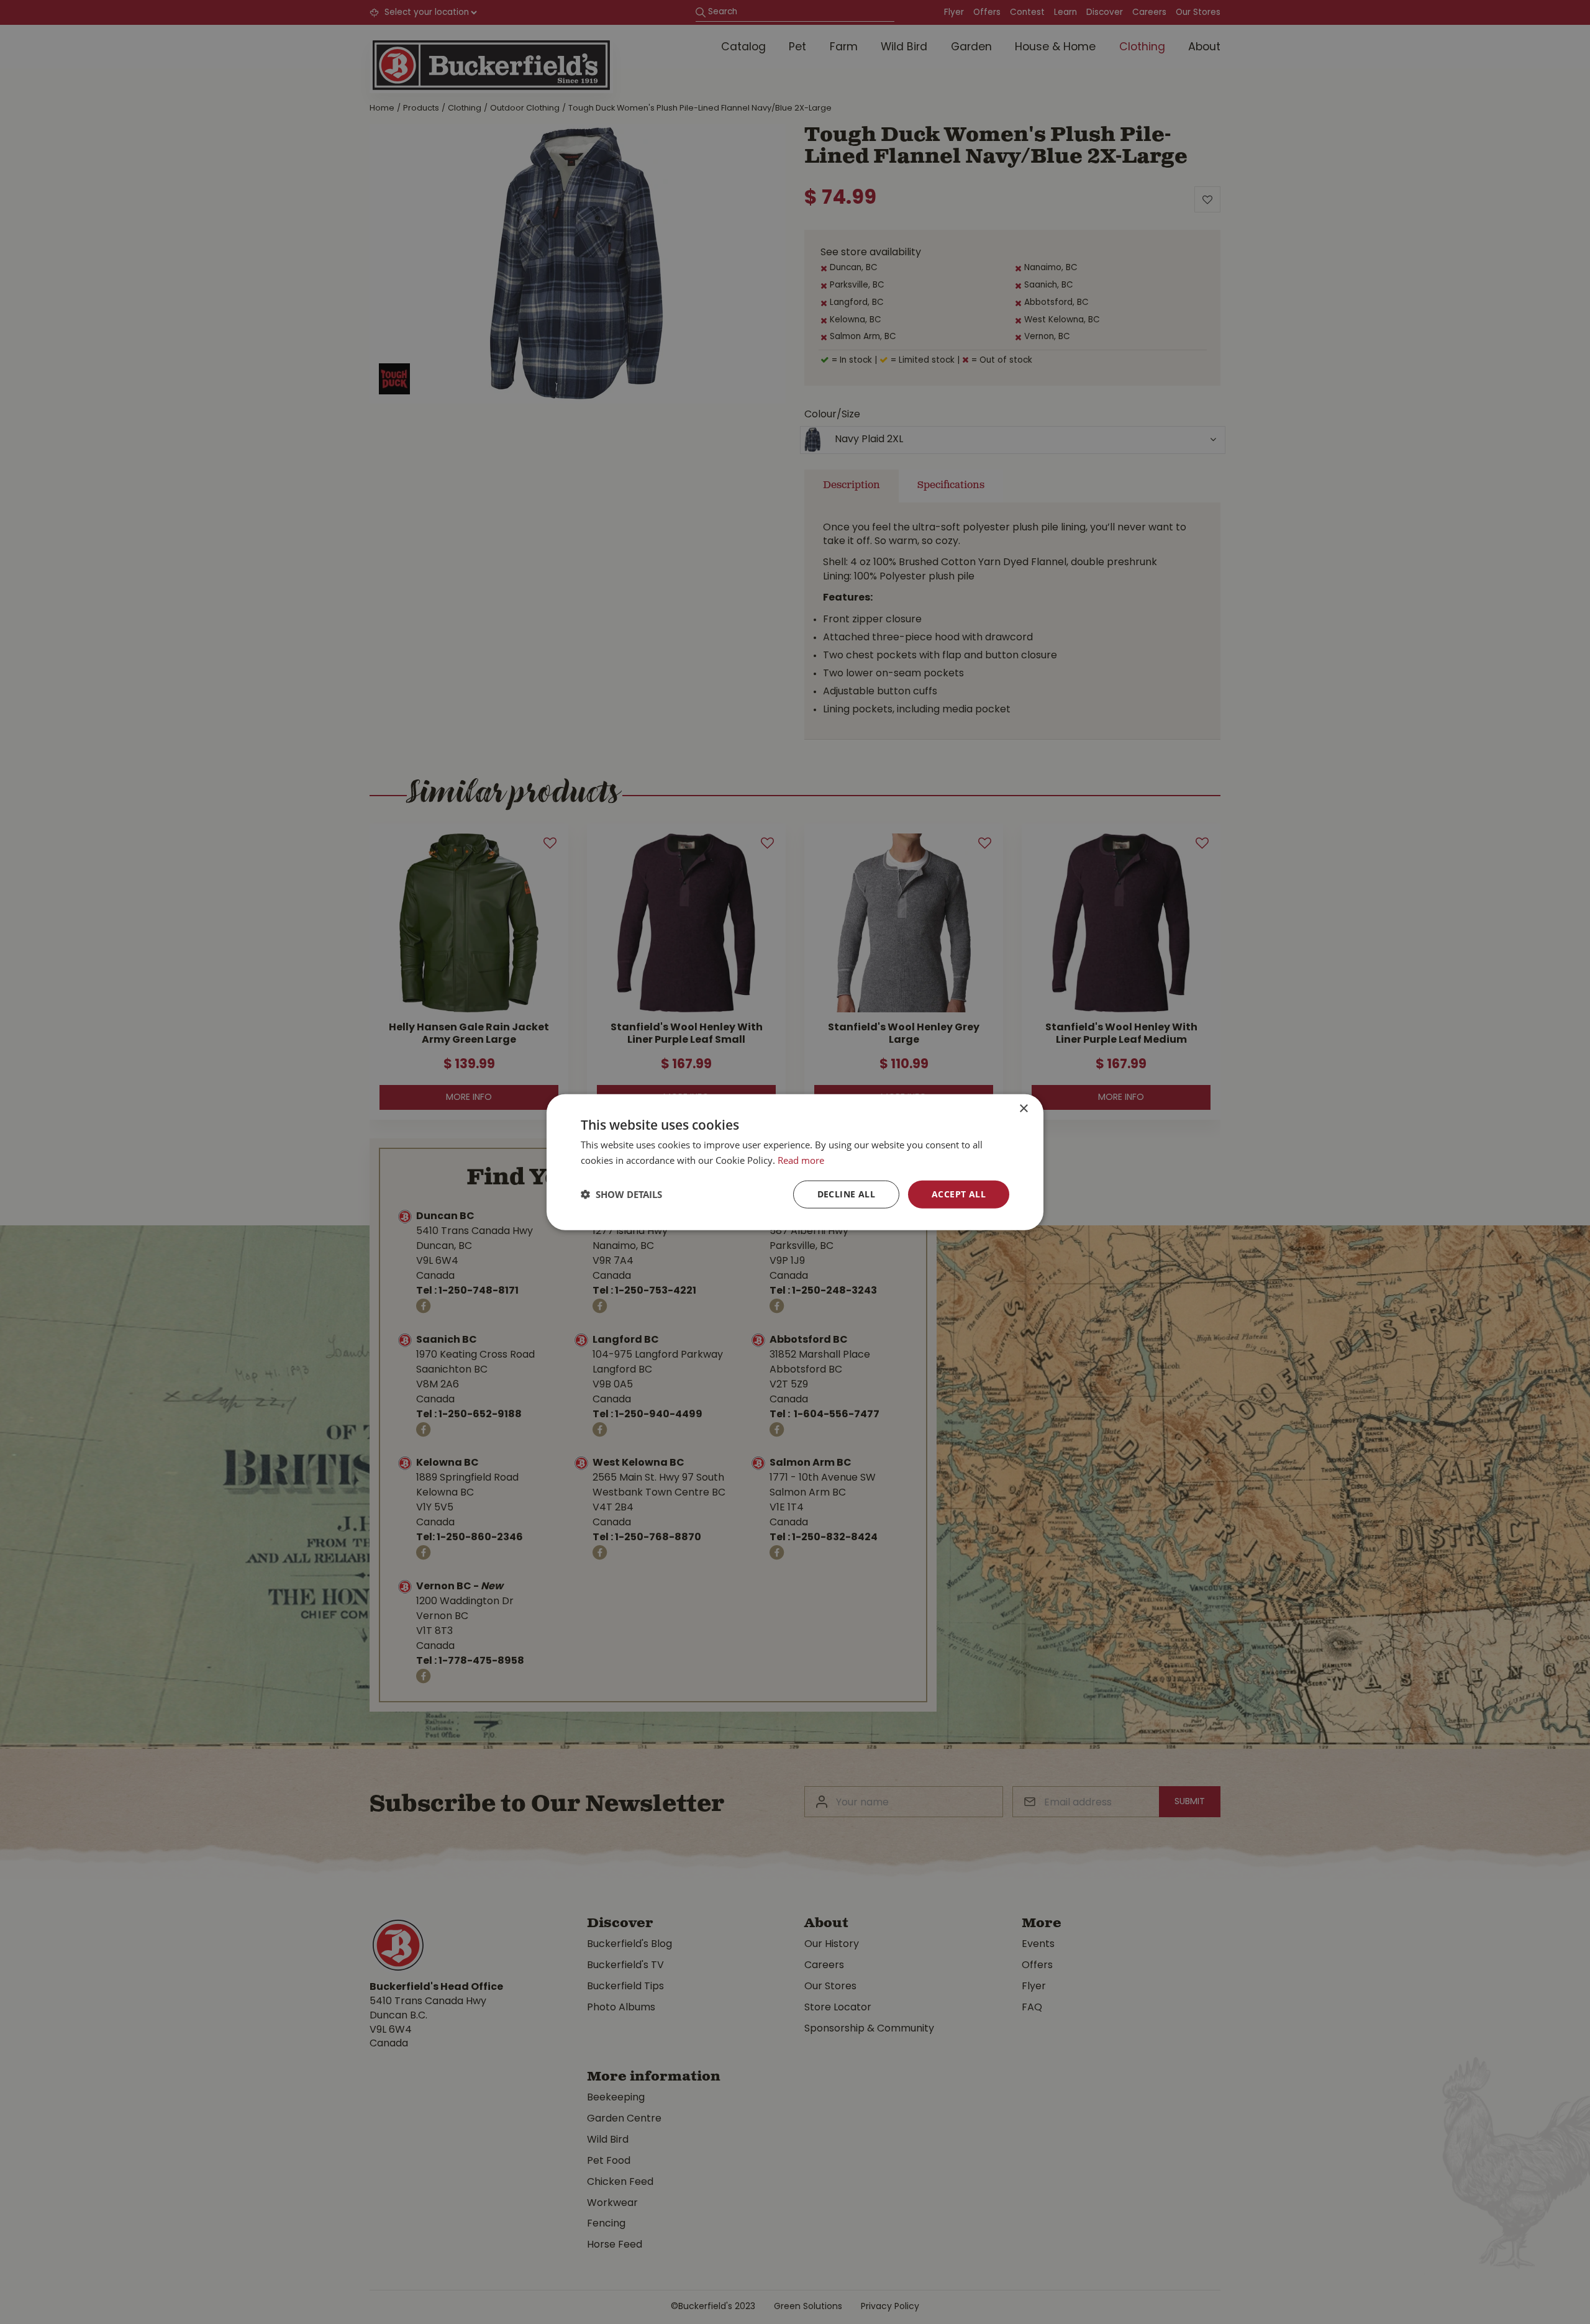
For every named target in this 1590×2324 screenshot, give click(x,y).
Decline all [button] (846, 1194)
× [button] (1023, 1109)
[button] (621, 1194)
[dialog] (795, 1162)
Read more (801, 1160)
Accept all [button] (959, 1194)
